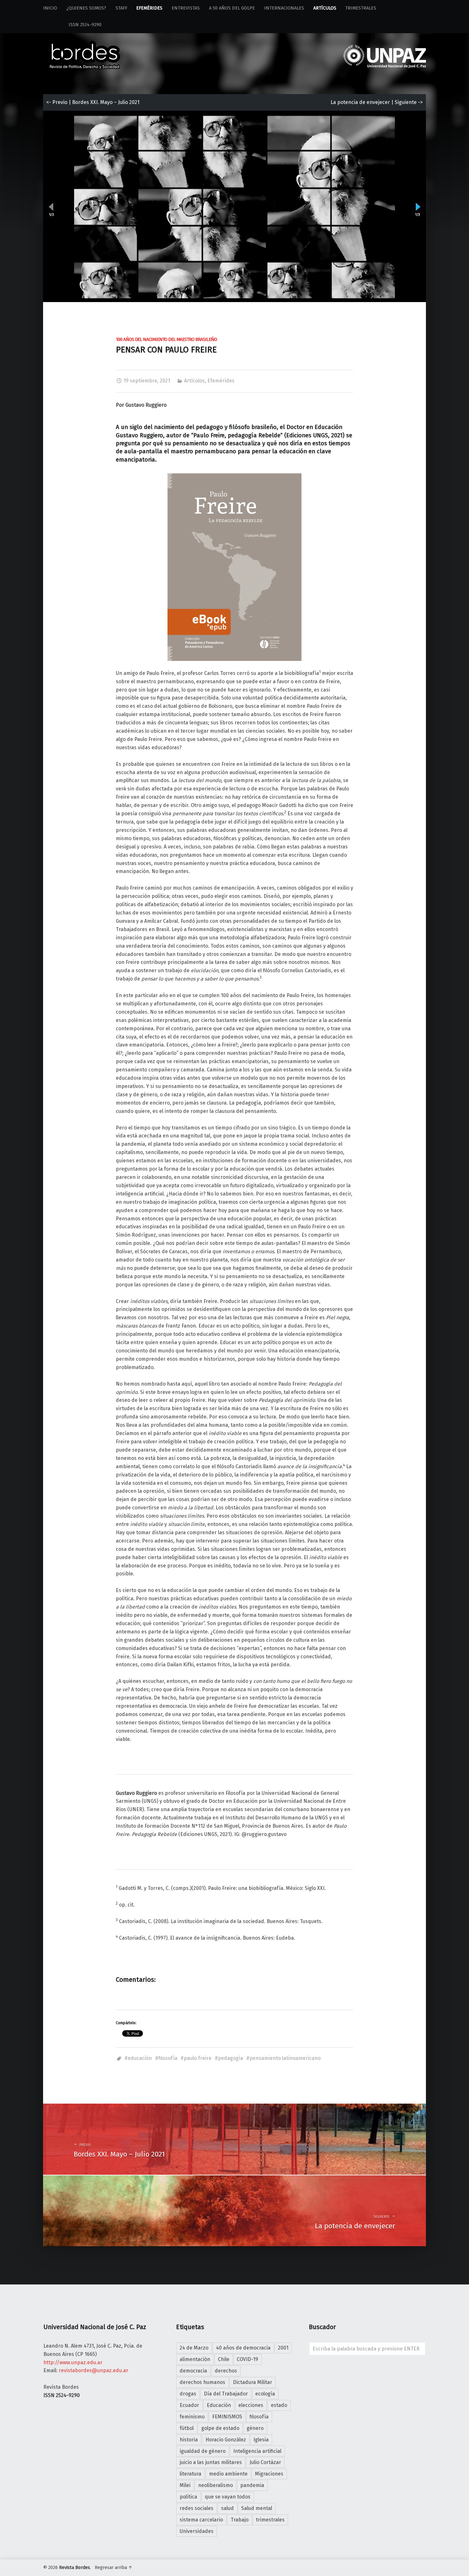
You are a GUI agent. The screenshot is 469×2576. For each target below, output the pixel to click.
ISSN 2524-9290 (72, 25)
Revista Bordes (74, 2568)
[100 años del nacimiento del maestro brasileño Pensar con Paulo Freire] (234, 115)
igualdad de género (203, 2451)
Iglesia (261, 2440)
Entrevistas (186, 8)
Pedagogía (231, 2058)
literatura (190, 2474)
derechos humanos (202, 2382)
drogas (188, 2394)
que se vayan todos (228, 2497)
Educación (140, 2058)
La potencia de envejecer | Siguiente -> (377, 102)
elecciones (251, 2405)
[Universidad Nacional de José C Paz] (425, 2566)
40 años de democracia (243, 2348)
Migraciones (269, 2474)
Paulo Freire (198, 2058)
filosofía (168, 2058)
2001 (283, 2348)
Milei (185, 2485)
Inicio (50, 8)
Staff (121, 8)
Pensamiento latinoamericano (285, 2058)
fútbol (187, 2428)
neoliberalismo (216, 2485)
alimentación (195, 2359)
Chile (224, 2359)
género (255, 2428)
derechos (226, 2371)
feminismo (192, 2417)
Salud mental (257, 2508)
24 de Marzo (194, 2348)
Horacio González (226, 2440)
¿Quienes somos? (86, 8)
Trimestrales (361, 8)
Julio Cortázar (265, 2462)
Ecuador (189, 2405)
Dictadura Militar (253, 2382)
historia (189, 2440)
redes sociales (197, 2508)
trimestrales (270, 2520)
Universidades (197, 2531)
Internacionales (284, 8)
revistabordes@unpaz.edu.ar (93, 2370)
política (188, 2497)
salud (227, 2508)
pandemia (252, 2485)
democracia (193, 2371)
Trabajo (240, 2520)
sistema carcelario (201, 2520)
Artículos (325, 8)
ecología (265, 2394)
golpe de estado (220, 2428)
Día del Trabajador (226, 2394)
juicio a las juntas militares (211, 2462)
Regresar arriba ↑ (114, 2568)
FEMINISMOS (227, 2417)
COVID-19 (247, 2359)
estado (279, 2405)
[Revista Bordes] (85, 46)
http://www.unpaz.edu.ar (73, 2362)
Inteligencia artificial (257, 2451)
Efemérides (149, 8)
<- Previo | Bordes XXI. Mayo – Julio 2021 (93, 102)
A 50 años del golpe (232, 8)
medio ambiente (228, 2474)
